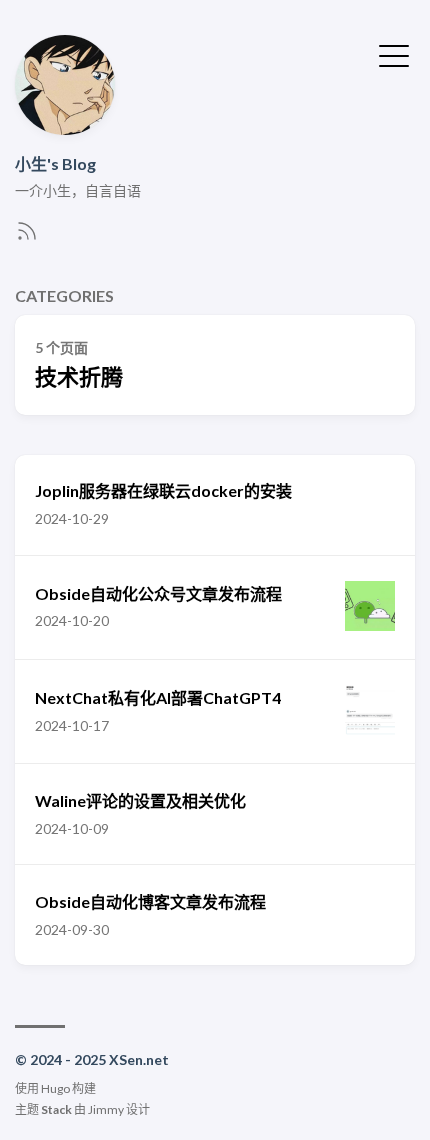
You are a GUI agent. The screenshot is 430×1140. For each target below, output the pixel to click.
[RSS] (27, 236)
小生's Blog (55, 163)
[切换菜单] (394, 54)
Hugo (55, 1088)
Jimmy (106, 1109)
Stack (56, 1109)
